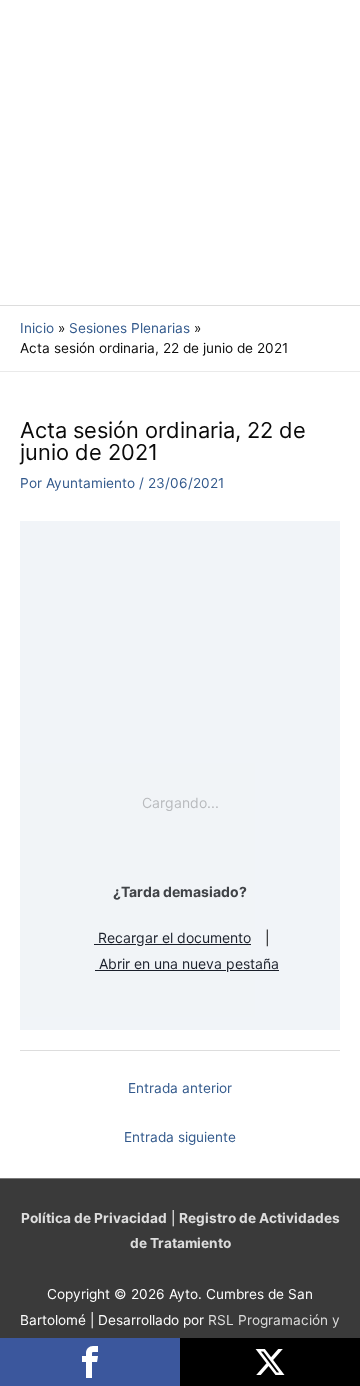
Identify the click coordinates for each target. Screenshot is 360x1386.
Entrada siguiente (180, 1137)
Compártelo (90, 1362)
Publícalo (270, 1362)
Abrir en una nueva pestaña (187, 963)
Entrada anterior (180, 1088)
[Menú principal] (319, 152)
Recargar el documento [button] (172, 937)
